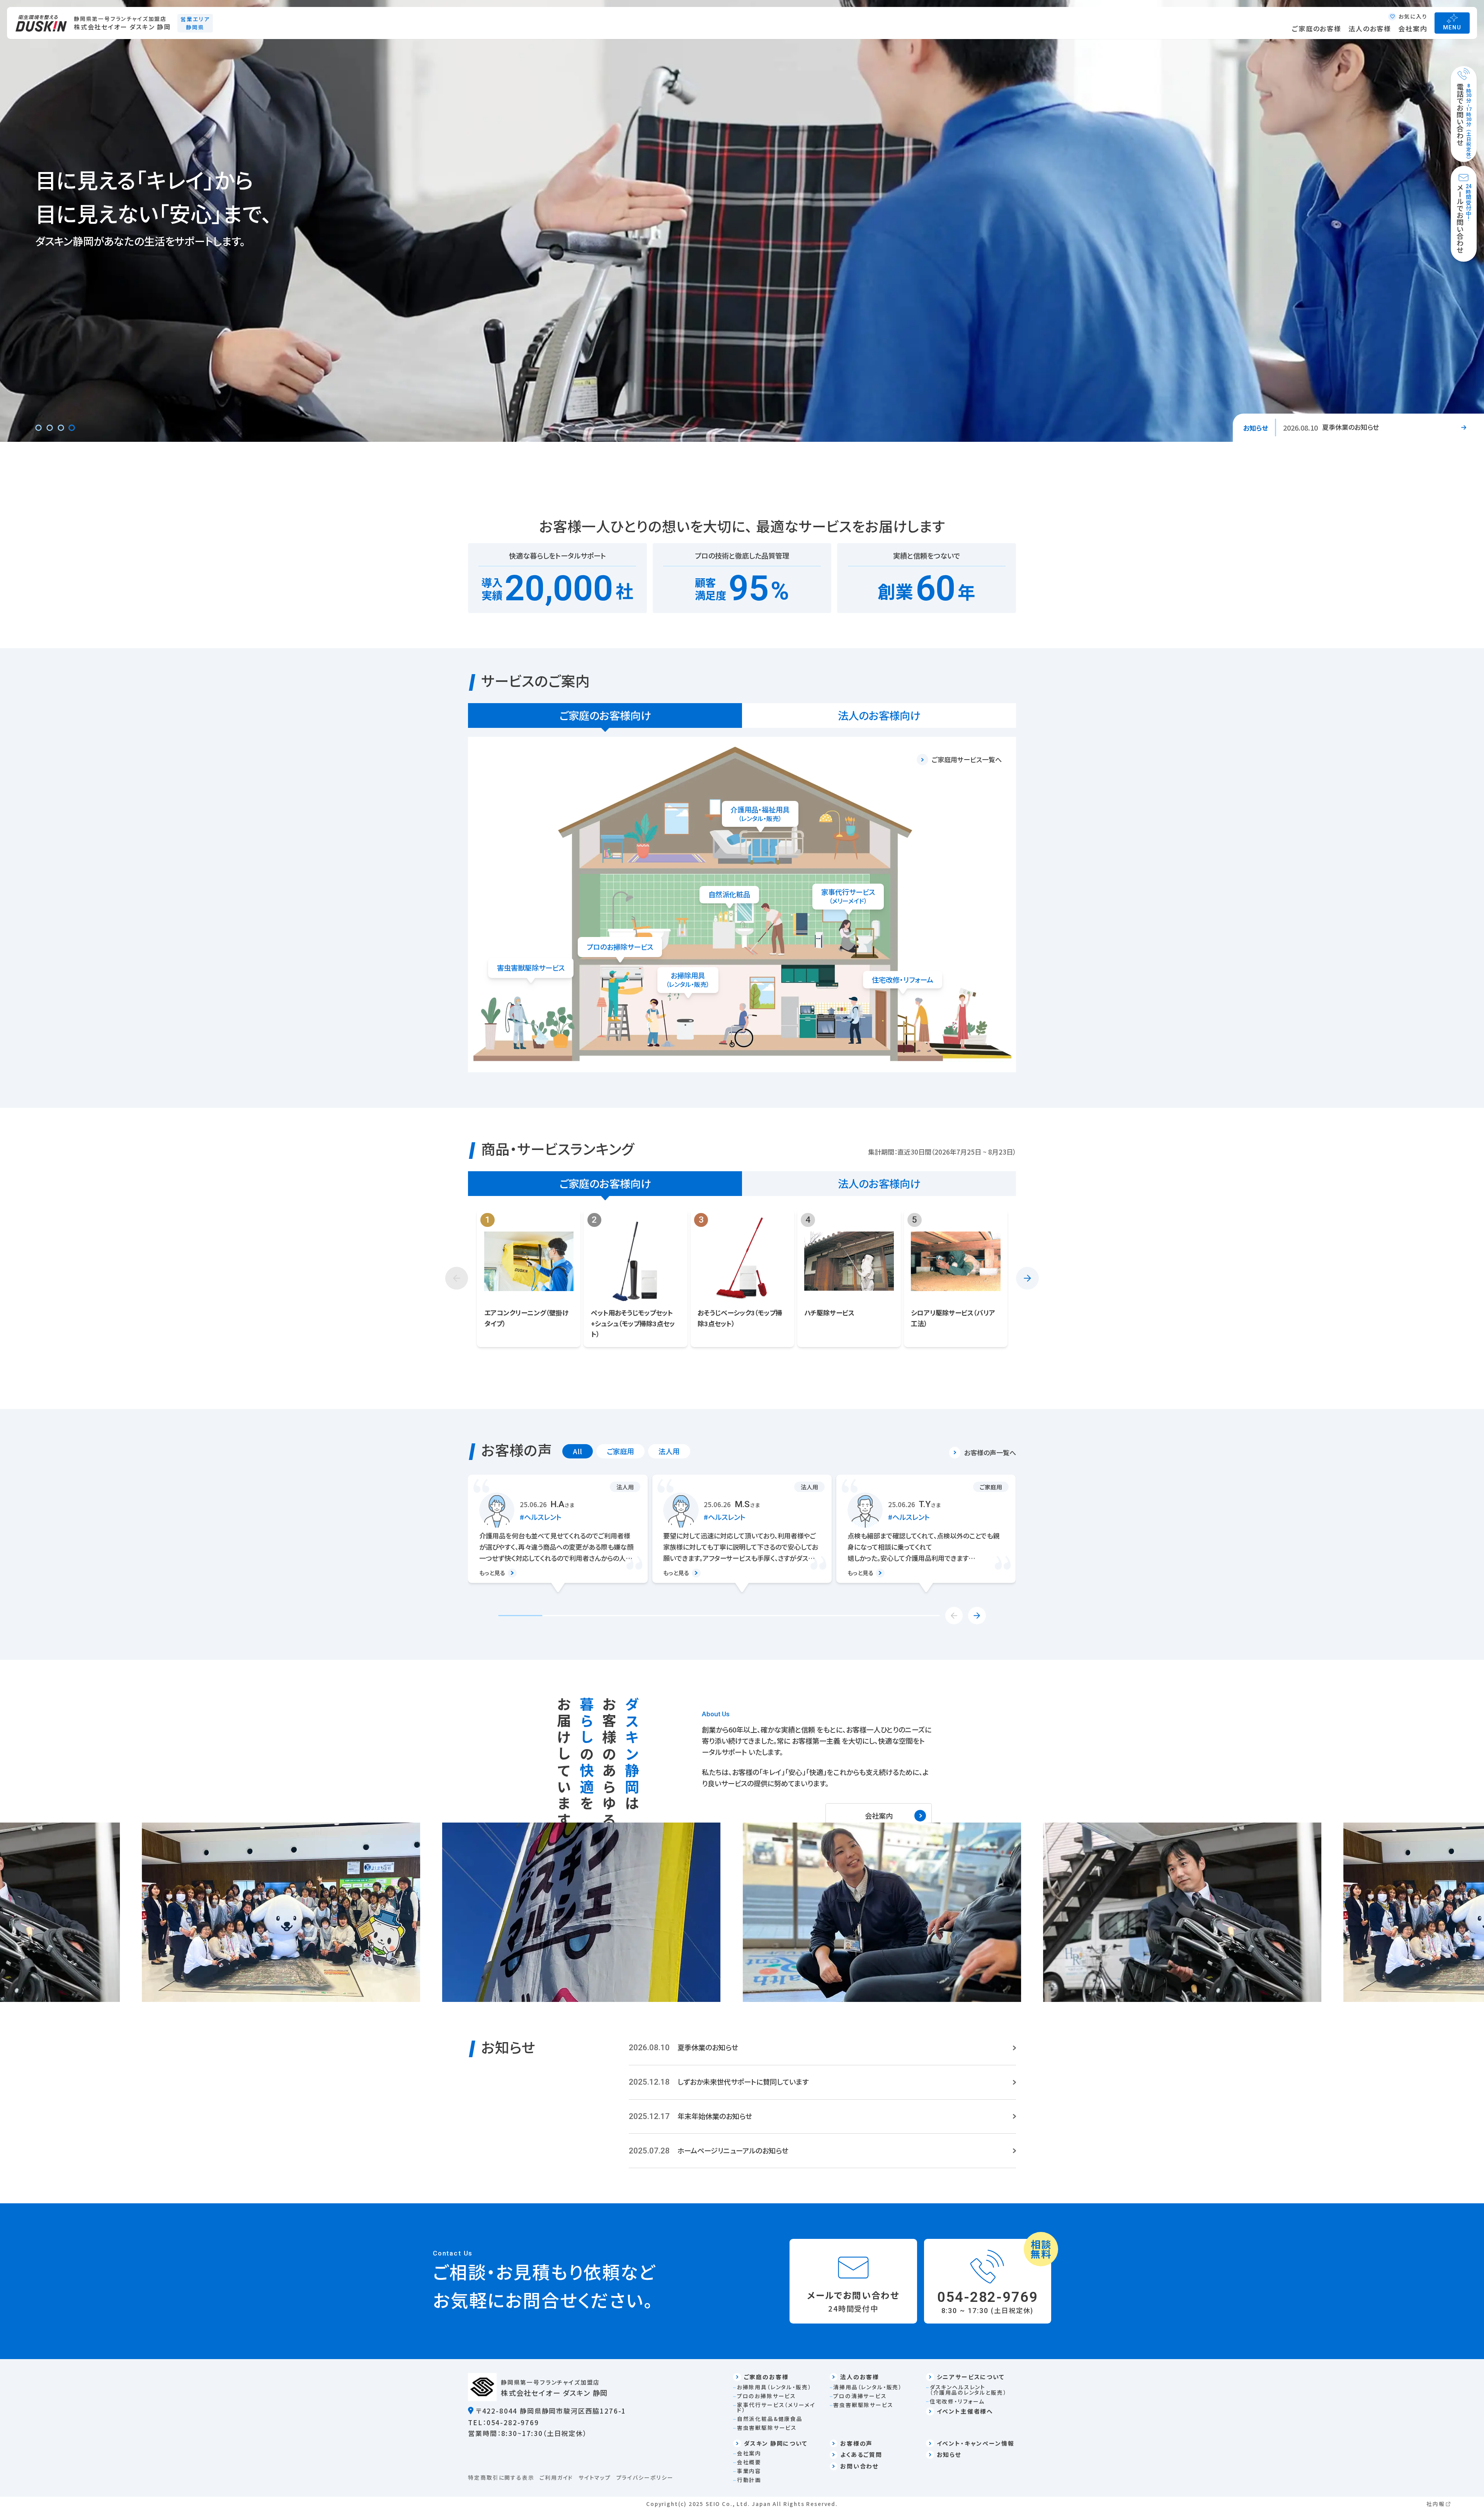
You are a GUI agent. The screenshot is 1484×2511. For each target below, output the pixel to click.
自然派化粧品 (729, 894)
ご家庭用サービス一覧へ (967, 759)
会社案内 (1413, 28)
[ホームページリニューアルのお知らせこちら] (822, 2151)
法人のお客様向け (879, 715)
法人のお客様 (1370, 28)
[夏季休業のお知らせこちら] (822, 2048)
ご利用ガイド (556, 2477)
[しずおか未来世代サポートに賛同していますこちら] (822, 2082)
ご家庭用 (620, 1451)
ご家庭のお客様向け (605, 715)
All (577, 1451)
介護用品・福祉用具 (760, 814)
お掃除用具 (688, 980)
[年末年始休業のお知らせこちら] (822, 2117)
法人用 (669, 1451)
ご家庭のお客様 (1317, 28)
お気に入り (1413, 16)
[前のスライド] (457, 1278)
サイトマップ (595, 2477)
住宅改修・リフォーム (903, 980)
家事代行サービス (848, 896)
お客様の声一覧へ (990, 1452)
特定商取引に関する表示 (501, 2477)
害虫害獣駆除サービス (531, 968)
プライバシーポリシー (645, 2477)
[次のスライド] (1027, 1278)
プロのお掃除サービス (620, 947)
